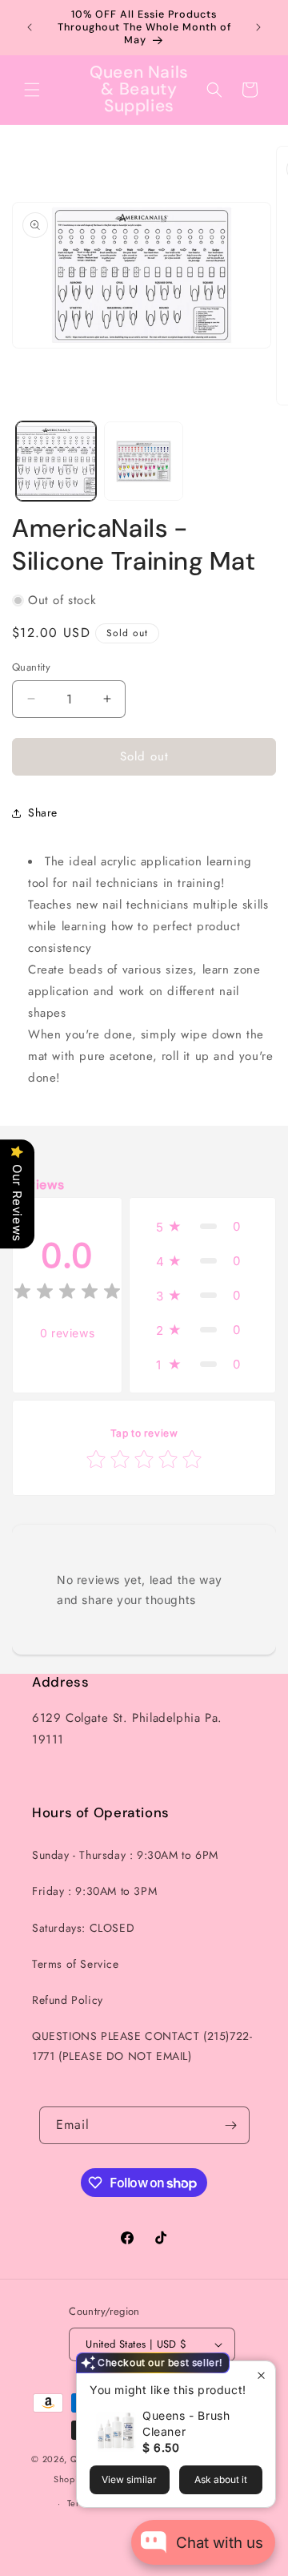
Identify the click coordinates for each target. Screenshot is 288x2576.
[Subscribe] (231, 2125)
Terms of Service (76, 1964)
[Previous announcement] (30, 27)
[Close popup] (261, 2375)
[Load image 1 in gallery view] (56, 462)
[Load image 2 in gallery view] (144, 462)
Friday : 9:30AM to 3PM (94, 1891)
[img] (67, 1294)
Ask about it (221, 2479)
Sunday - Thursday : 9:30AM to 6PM (125, 1855)
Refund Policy (68, 2000)
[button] (32, 90)
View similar (129, 2479)
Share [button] (43, 812)
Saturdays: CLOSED (83, 1928)
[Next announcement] (258, 27)
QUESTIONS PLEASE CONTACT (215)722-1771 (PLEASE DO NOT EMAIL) (142, 2046)
